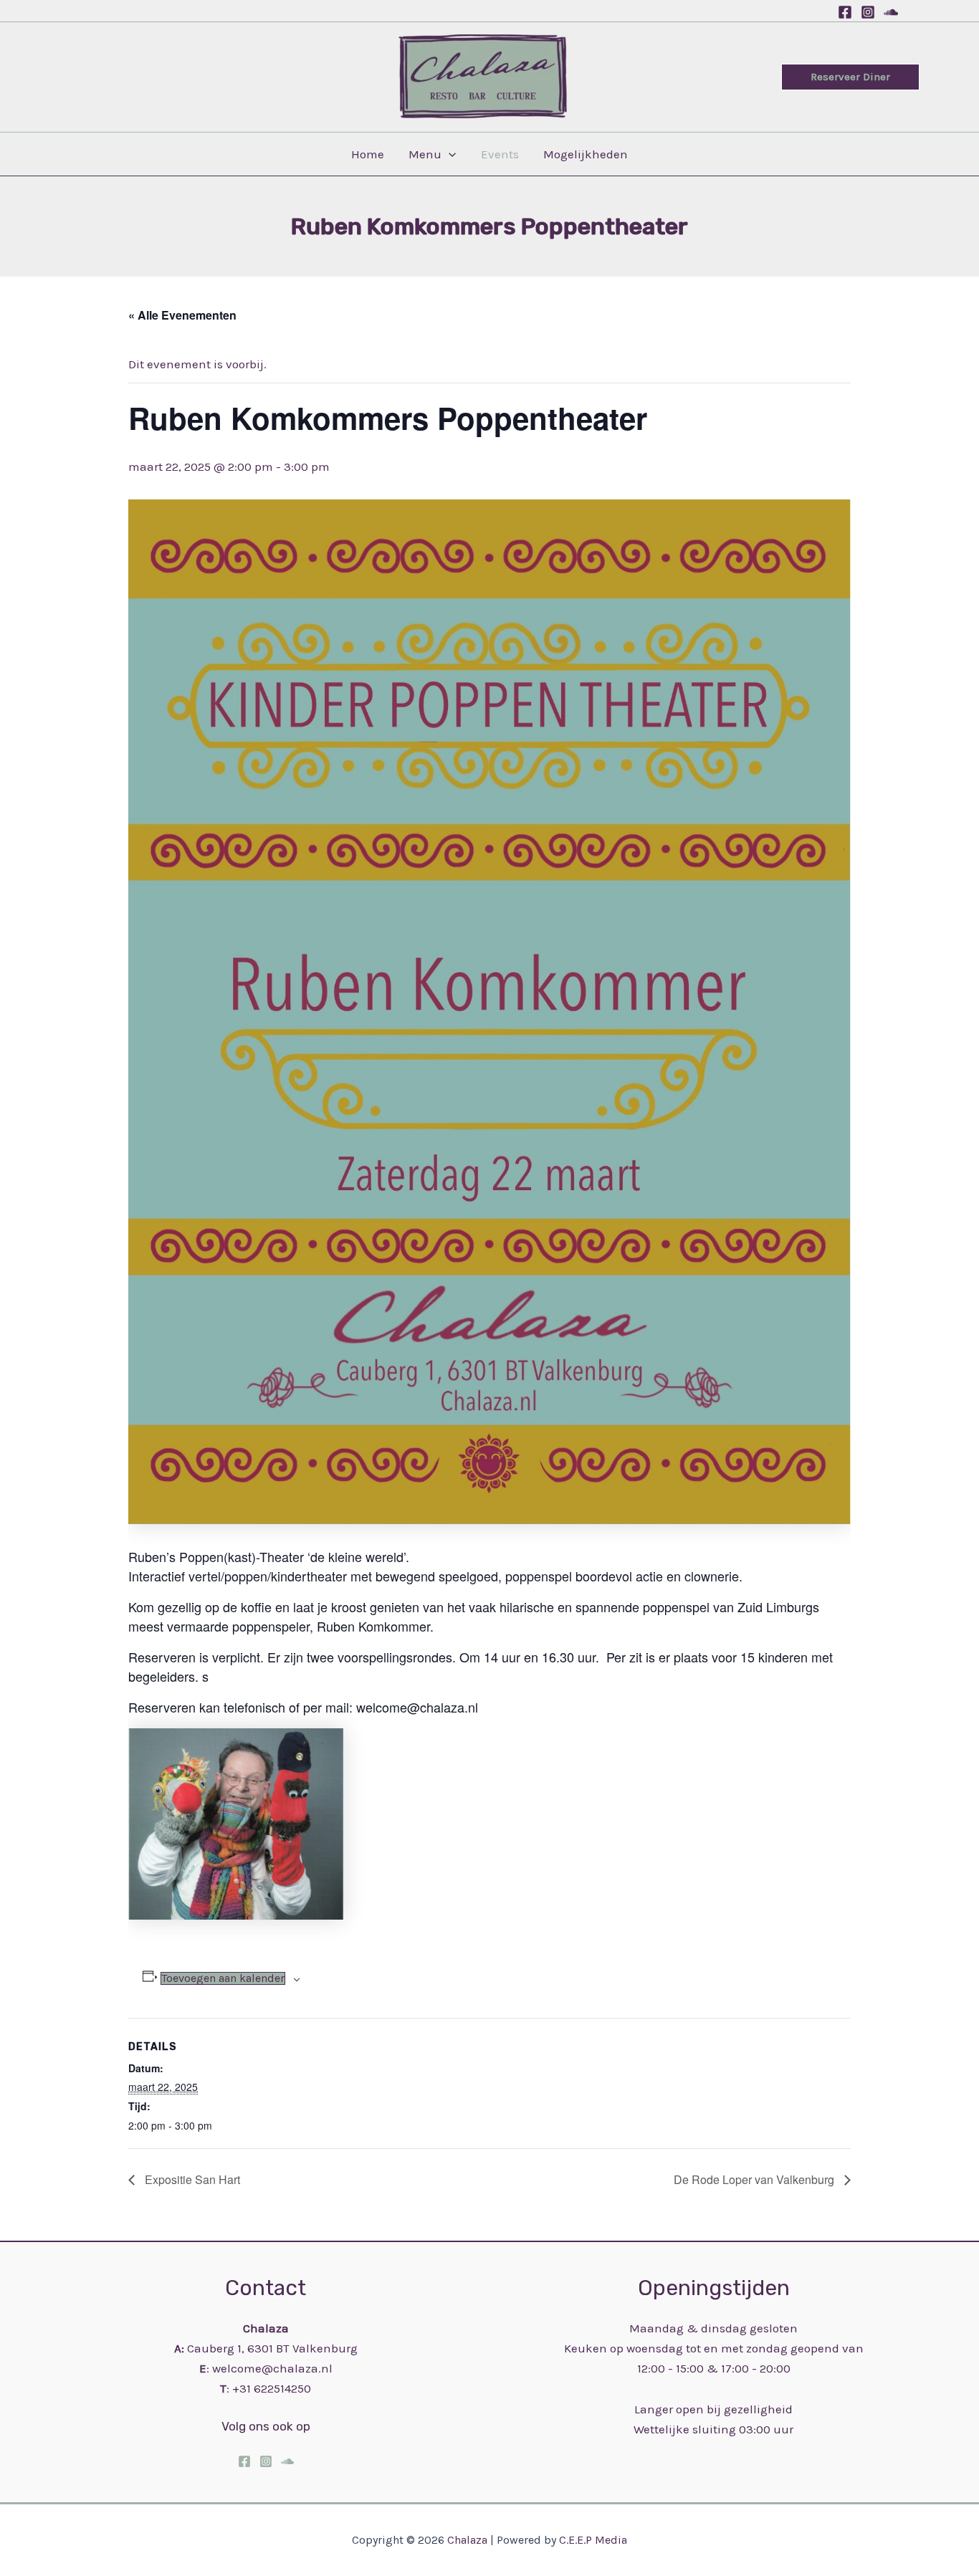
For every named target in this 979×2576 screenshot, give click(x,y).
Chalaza (469, 2540)
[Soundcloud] (891, 12)
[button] (850, 77)
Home (368, 154)
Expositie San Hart (191, 2179)
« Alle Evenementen (182, 315)
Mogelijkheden (586, 154)
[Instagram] (868, 12)
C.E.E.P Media (593, 2540)
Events (500, 154)
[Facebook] (845, 12)
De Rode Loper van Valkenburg (755, 2179)
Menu (425, 154)
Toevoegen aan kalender (223, 1978)
